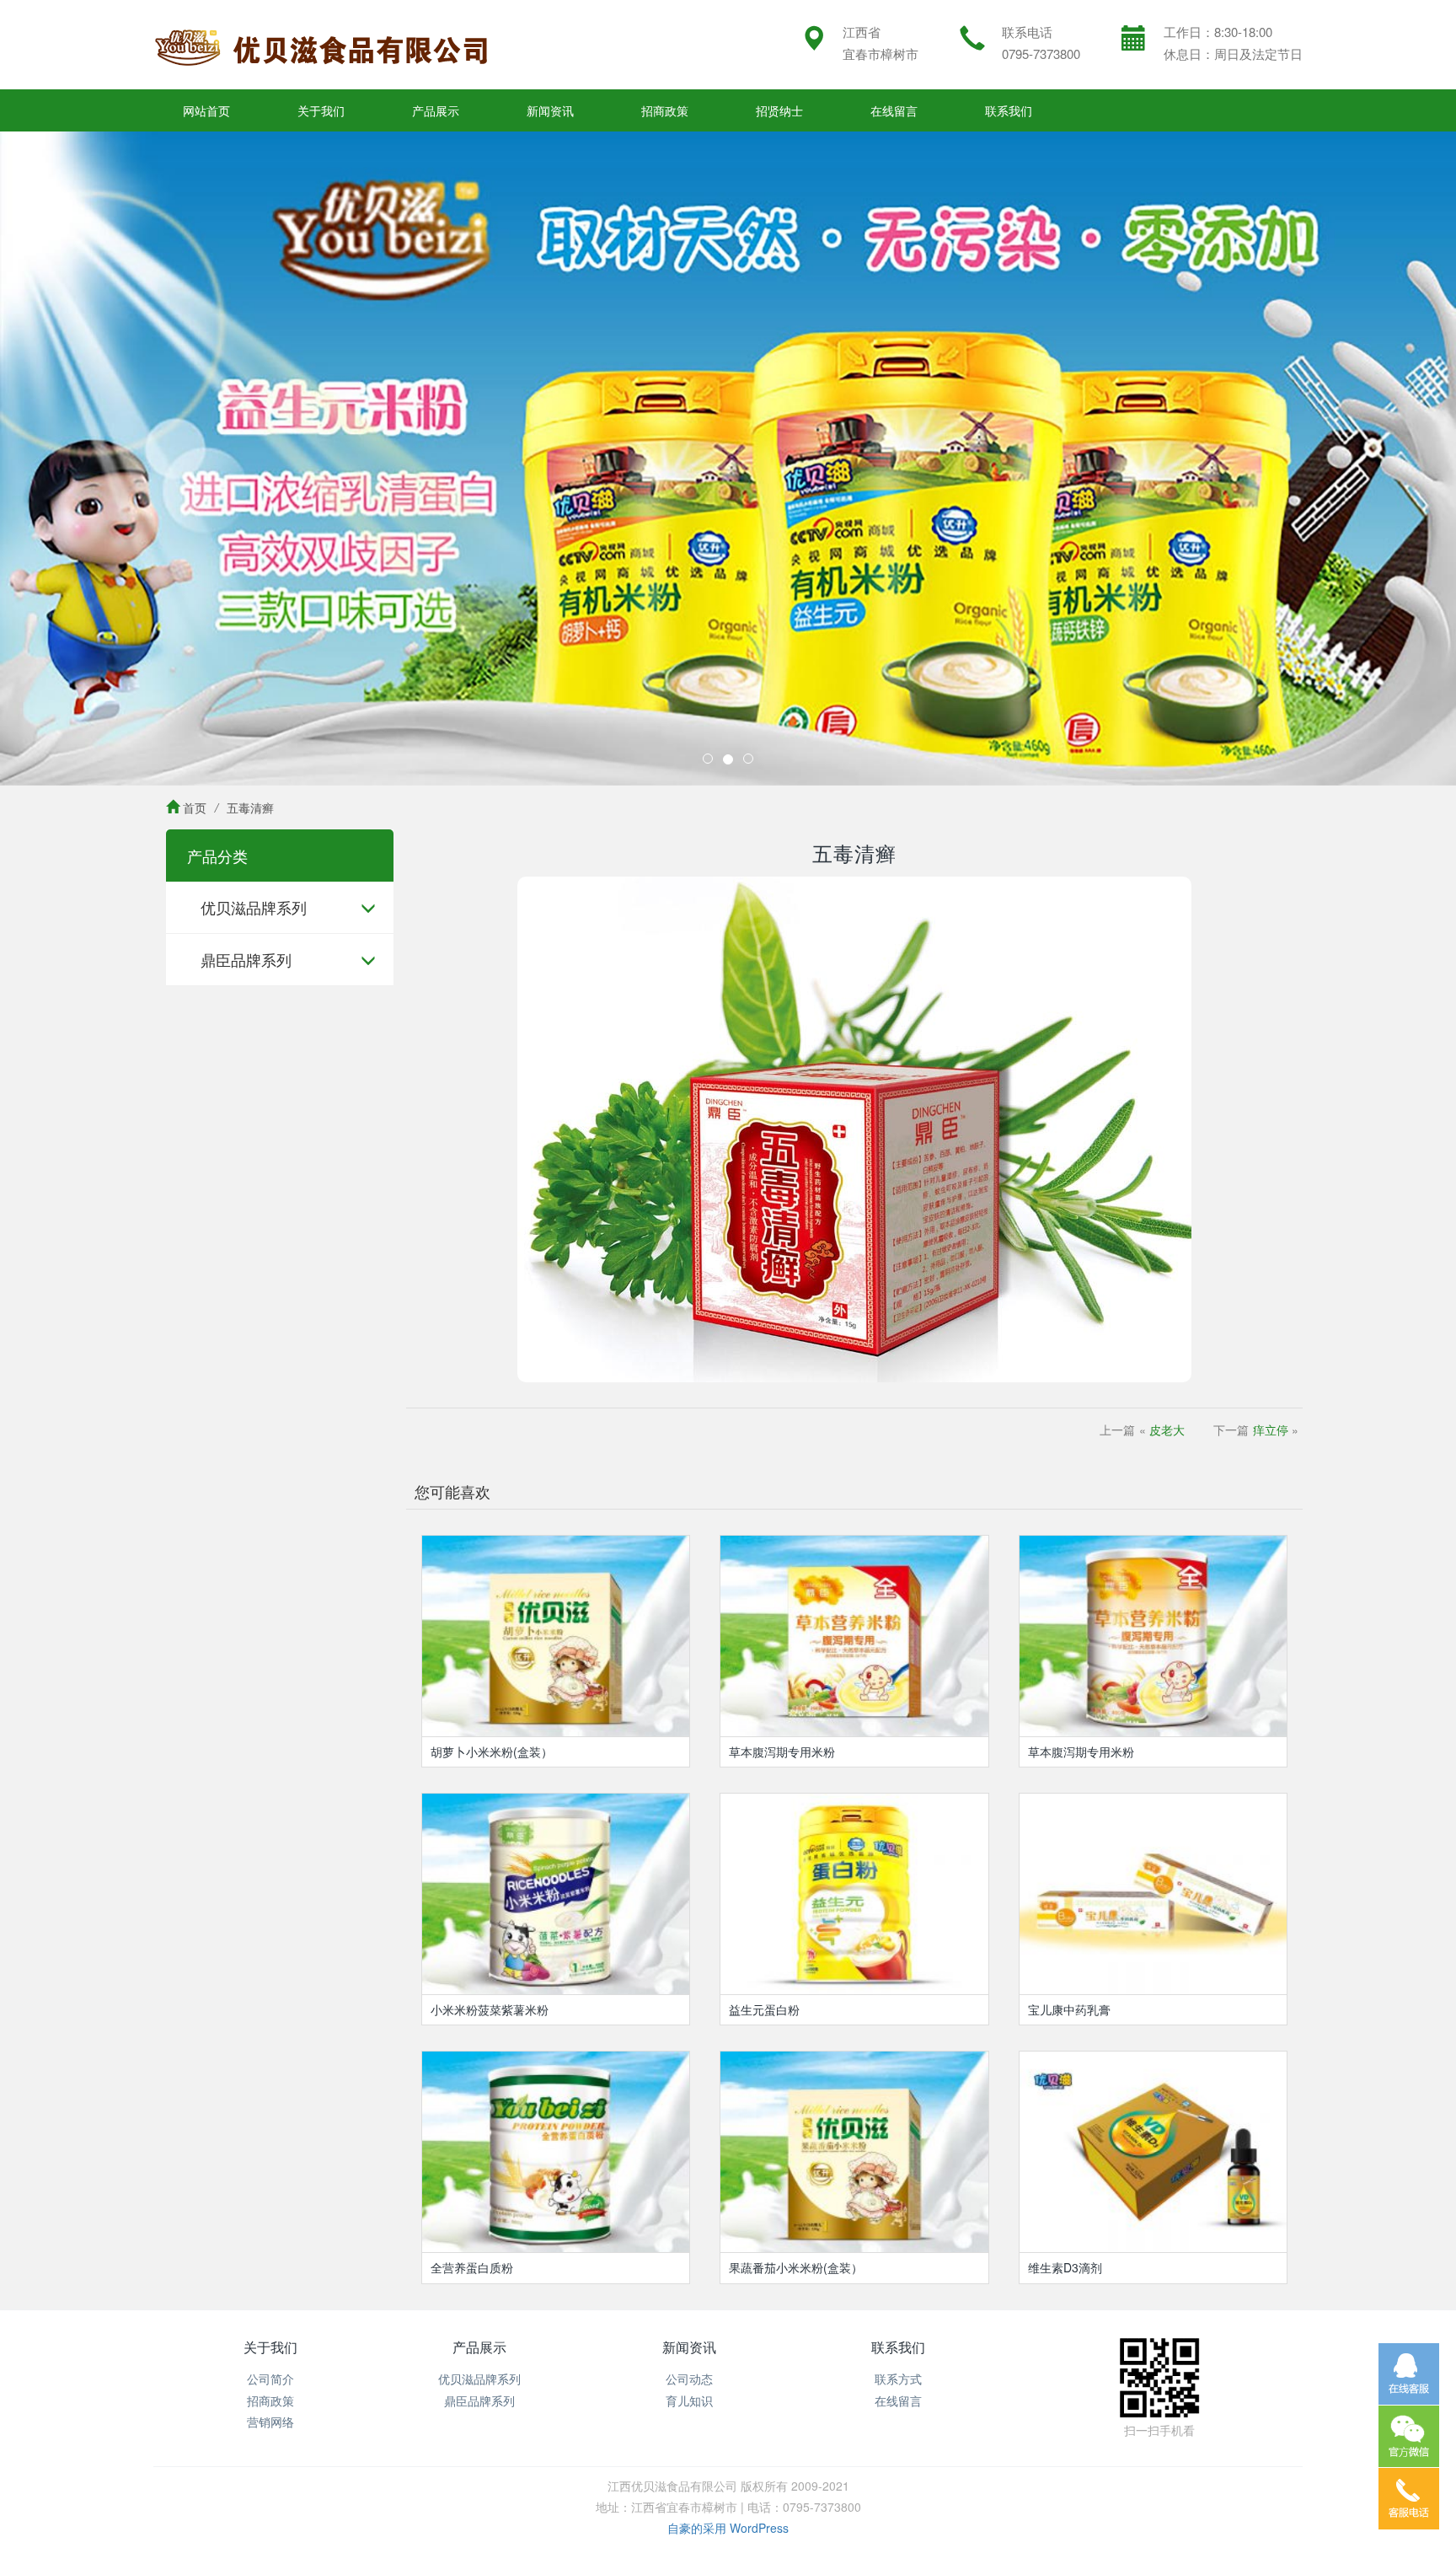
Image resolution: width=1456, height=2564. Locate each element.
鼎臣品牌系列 (246, 959)
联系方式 (898, 2379)
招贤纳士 (779, 110)
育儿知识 (689, 2400)
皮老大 (1167, 1430)
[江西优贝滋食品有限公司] (322, 45)
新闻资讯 (550, 110)
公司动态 (689, 2379)
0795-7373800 (1041, 54)
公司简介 (270, 2379)
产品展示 (436, 110)
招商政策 (665, 110)
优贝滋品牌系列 (254, 907)
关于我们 (321, 110)
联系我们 (1009, 110)
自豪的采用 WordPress (728, 2528)
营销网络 (270, 2422)
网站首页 (206, 110)
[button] (109, 459)
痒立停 (1271, 1430)
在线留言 (894, 110)
